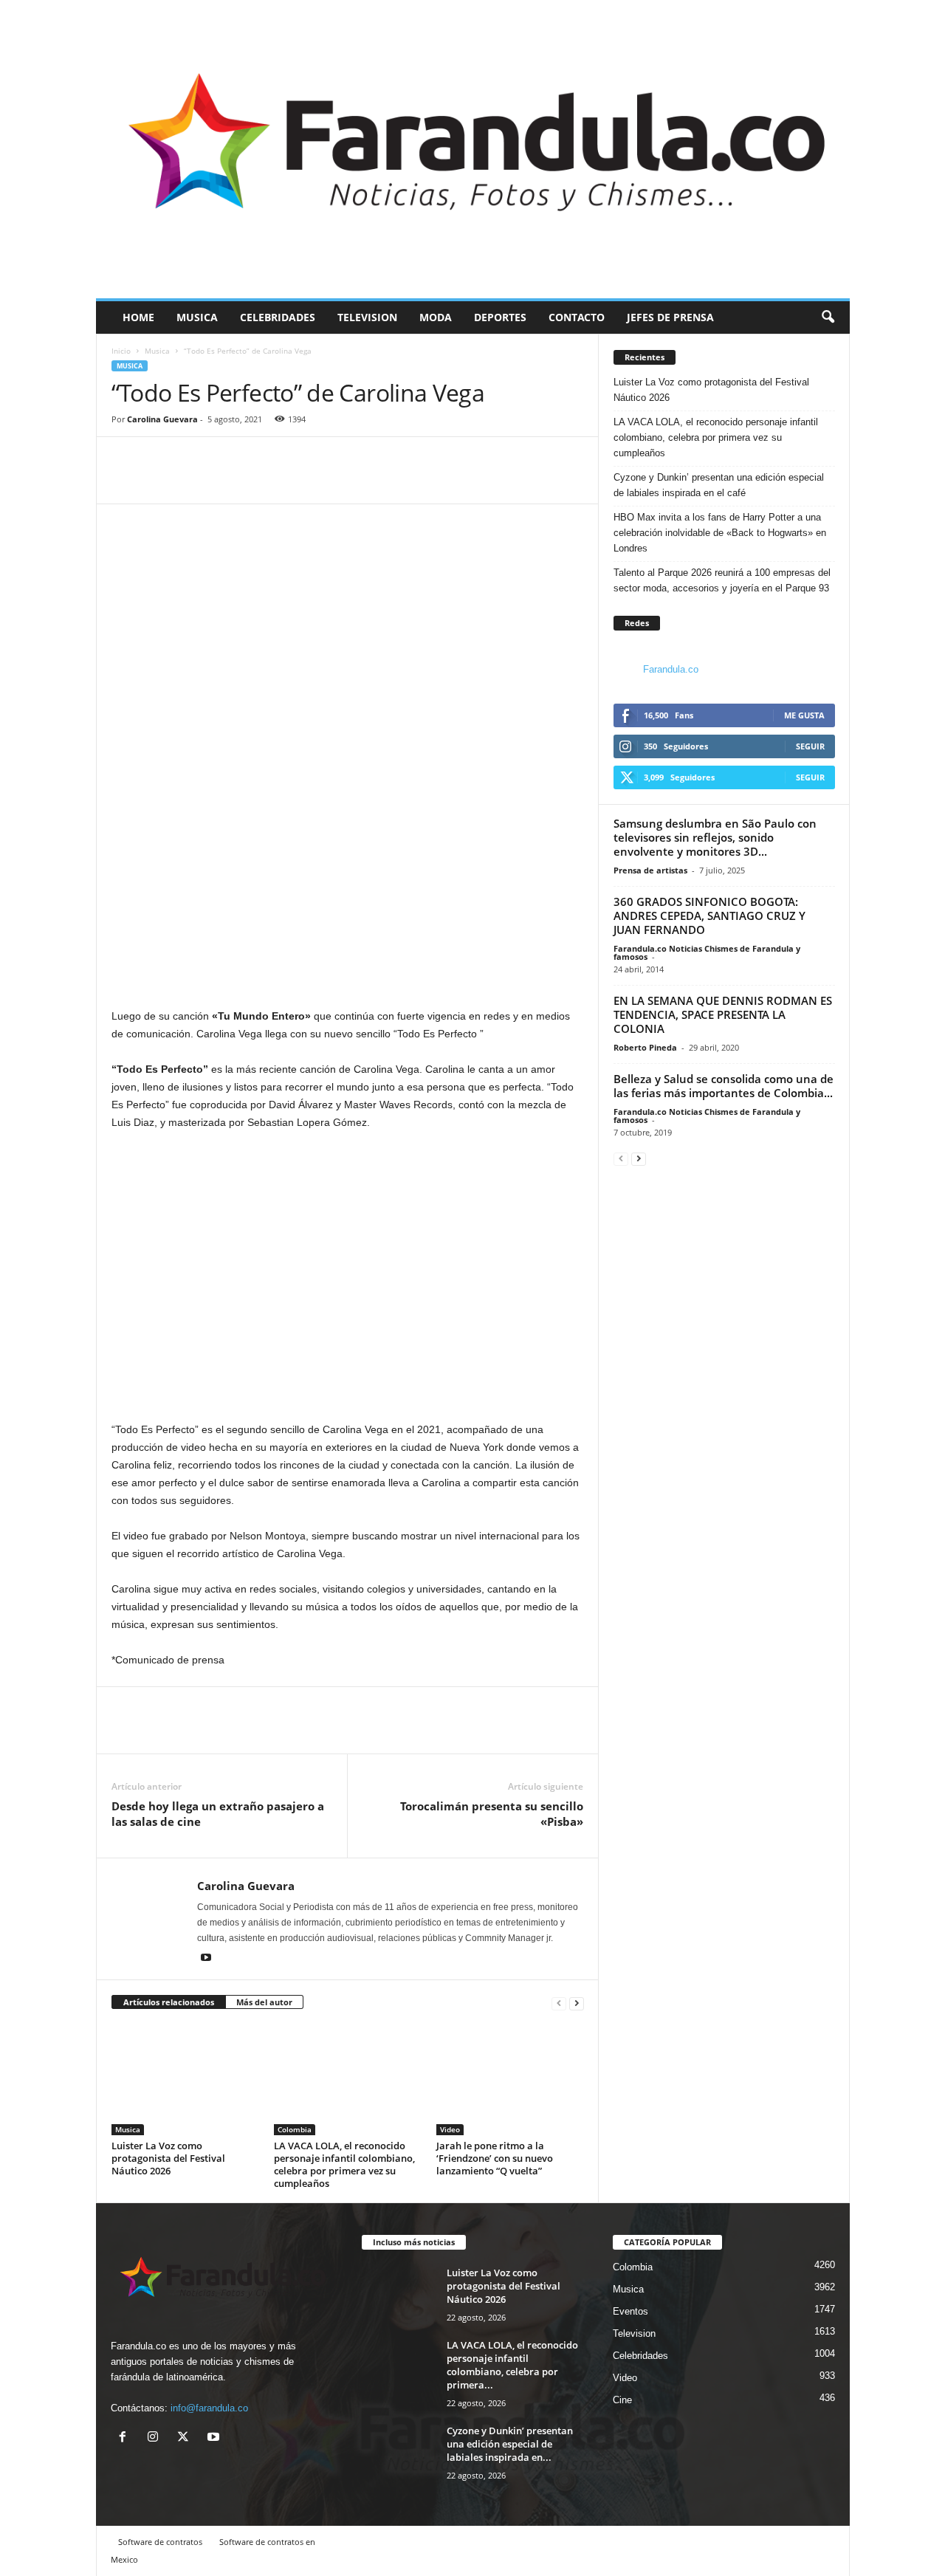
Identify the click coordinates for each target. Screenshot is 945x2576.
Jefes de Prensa (670, 317)
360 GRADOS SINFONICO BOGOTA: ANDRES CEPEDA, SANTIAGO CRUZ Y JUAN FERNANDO (709, 916)
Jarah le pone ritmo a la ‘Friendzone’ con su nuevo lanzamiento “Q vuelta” (495, 2158)
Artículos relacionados (169, 2002)
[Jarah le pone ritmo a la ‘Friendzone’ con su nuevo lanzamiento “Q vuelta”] (510, 2080)
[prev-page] (559, 2003)
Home (138, 317)
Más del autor (264, 2002)
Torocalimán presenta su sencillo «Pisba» (492, 1814)
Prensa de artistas (650, 870)
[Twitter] (160, 481)
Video (450, 2129)
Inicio (121, 351)
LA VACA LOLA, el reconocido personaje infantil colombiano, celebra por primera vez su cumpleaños (344, 2164)
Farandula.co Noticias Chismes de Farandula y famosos (707, 952)
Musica (197, 317)
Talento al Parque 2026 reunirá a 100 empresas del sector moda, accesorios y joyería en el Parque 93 (722, 580)
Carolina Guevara (162, 419)
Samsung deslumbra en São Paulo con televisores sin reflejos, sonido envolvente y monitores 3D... (715, 837)
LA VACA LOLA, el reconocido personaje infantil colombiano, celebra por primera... (512, 2365)
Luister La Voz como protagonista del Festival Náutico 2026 (168, 2158)
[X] (186, 2438)
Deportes (500, 317)
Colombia (295, 2129)
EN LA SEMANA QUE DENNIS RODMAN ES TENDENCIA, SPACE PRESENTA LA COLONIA (723, 1014)
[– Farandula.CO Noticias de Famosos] (473, 149)
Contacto (577, 317)
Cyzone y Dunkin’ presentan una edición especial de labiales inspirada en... (510, 2444)
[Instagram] (156, 2438)
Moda (436, 317)
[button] (828, 317)
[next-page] (577, 2003)
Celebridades (278, 317)
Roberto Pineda (645, 1047)
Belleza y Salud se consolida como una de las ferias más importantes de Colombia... (724, 1086)
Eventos (630, 2311)
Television (367, 317)
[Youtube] (206, 1959)
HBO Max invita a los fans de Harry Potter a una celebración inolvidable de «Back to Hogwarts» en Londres (720, 533)
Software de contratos (160, 2542)
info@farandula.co (209, 2408)
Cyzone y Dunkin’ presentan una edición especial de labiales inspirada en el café (719, 485)
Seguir (810, 746)
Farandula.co (671, 669)
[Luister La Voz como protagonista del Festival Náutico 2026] (185, 2080)
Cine (622, 2400)
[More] (195, 481)
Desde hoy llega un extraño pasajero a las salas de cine (218, 1814)
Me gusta (804, 715)
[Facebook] (126, 481)
